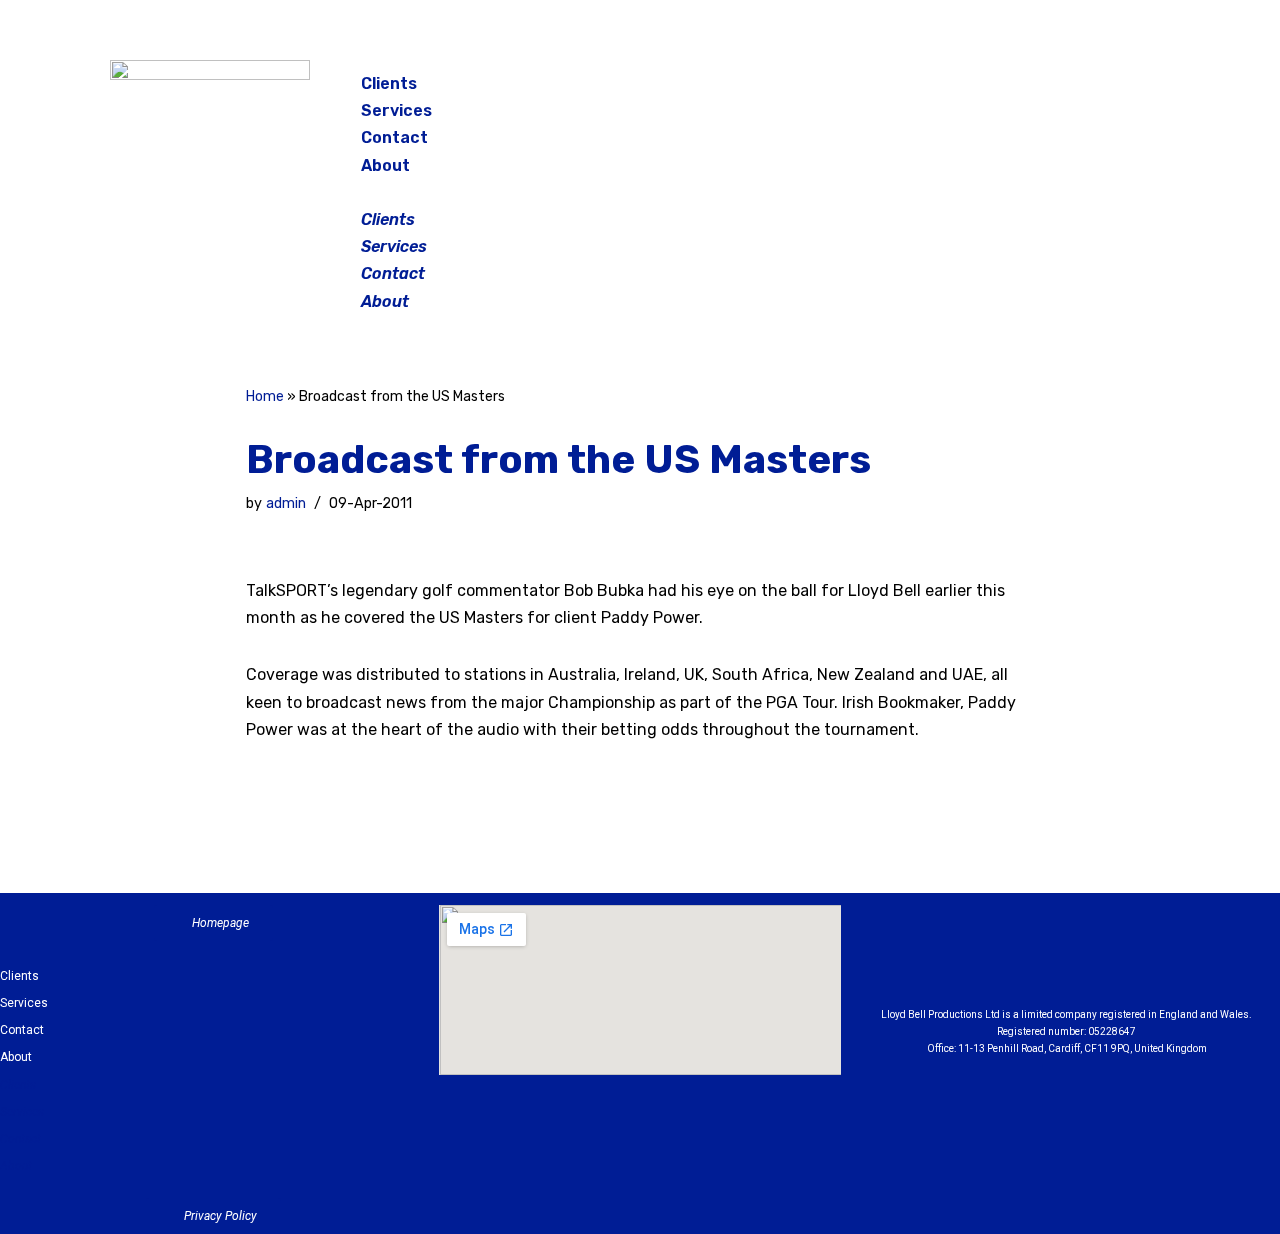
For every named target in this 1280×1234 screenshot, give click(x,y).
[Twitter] (1114, 90)
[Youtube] (1177, 961)
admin (286, 503)
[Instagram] (1064, 90)
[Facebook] (1014, 90)
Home (265, 396)
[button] (642, 192)
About (385, 165)
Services (396, 110)
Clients (389, 83)
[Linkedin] (1122, 961)
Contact (394, 137)
